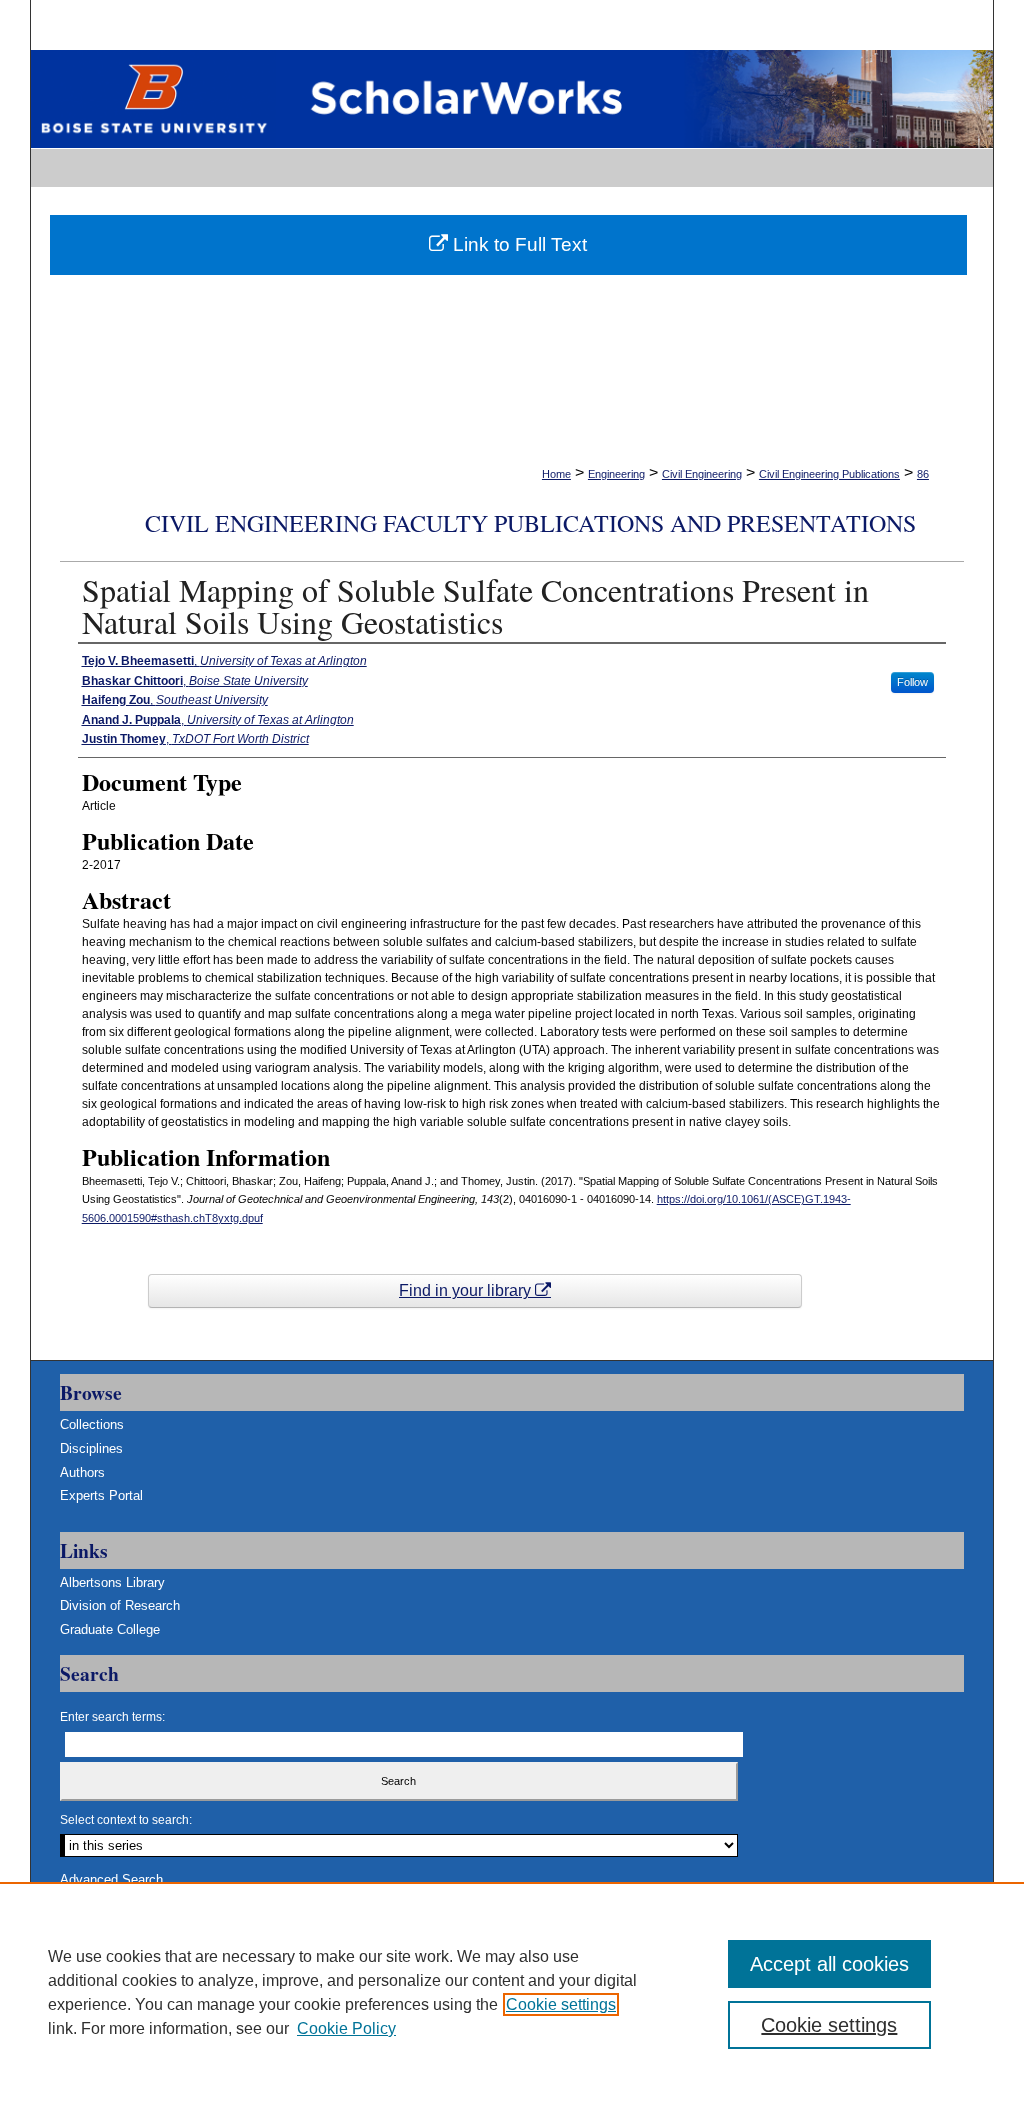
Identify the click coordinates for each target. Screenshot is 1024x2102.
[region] (512, 1992)
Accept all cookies (829, 1964)
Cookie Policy (346, 2028)
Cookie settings (561, 2004)
